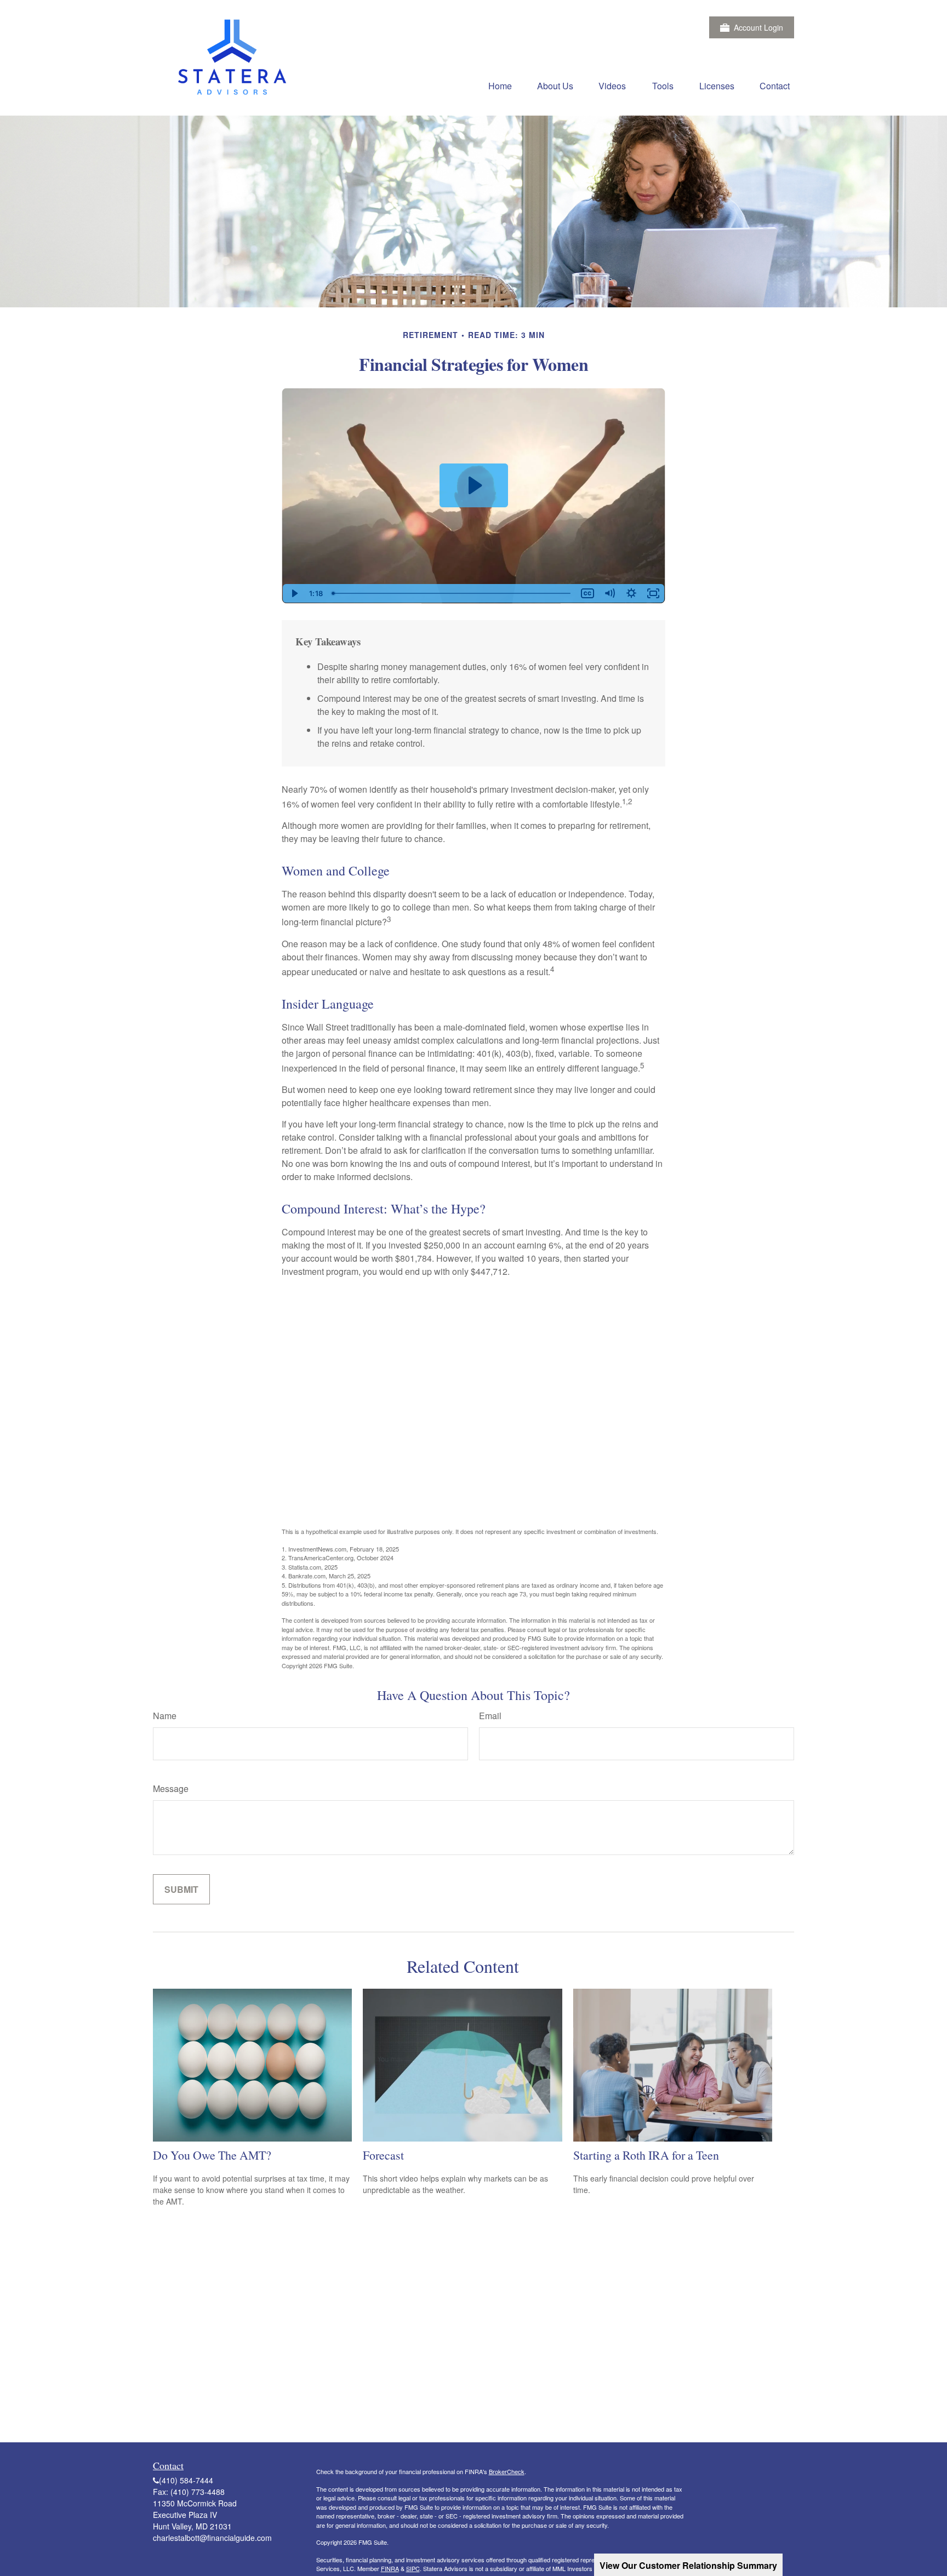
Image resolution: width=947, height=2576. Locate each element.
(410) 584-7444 (186, 2480)
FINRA (390, 2568)
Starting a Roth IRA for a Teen (646, 2155)
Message (171, 1788)
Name (165, 1716)
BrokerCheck (507, 2471)
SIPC (413, 2568)
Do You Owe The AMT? (212, 2155)
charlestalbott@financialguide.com (212, 2538)
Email (490, 1716)
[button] (500, 85)
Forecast (383, 2155)
